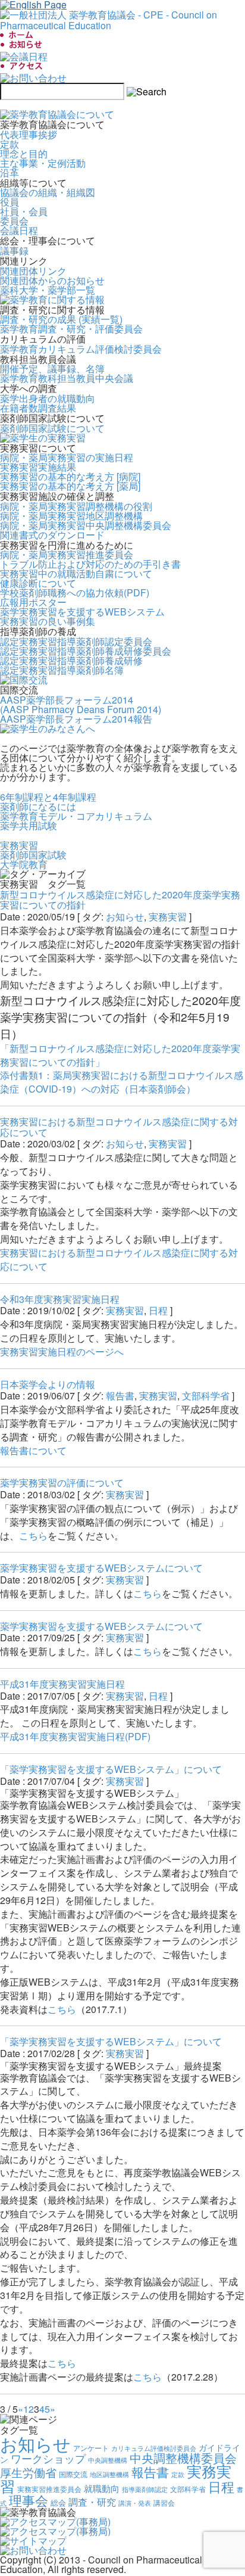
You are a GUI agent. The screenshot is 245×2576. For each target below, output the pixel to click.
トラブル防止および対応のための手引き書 (90, 564)
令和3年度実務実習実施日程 (60, 1299)
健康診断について (38, 583)
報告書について (33, 1450)
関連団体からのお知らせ (52, 280)
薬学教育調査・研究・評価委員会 (71, 329)
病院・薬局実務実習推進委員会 (67, 554)
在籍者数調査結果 (38, 408)
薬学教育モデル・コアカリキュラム (76, 816)
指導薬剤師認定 (145, 2489)
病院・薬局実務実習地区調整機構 (71, 516)
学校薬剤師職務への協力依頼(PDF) (75, 592)
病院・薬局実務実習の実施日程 (67, 457)
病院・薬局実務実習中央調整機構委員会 (86, 525)
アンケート (91, 2448)
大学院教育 (24, 864)
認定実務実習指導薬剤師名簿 (62, 670)
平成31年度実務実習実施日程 (62, 1684)
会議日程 (19, 230)
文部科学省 (206, 1396)
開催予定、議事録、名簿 (52, 368)
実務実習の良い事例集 (48, 621)
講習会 (164, 2503)
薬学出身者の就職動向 (48, 398)
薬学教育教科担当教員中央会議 (67, 378)
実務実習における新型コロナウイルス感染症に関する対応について (119, 1127)
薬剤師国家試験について (52, 428)
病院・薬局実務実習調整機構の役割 (76, 506)
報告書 (120, 1396)
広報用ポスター (33, 602)
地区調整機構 (109, 2474)
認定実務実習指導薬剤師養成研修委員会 (86, 651)
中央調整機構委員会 (183, 2458)
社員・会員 (24, 211)
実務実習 (19, 845)
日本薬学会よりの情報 (48, 1384)
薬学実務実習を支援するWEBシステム (82, 612)
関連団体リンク (33, 271)
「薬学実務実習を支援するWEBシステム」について (111, 1769)
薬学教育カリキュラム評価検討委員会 (81, 349)
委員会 (14, 221)
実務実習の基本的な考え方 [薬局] (70, 486)
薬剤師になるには (38, 806)
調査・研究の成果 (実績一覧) (61, 319)
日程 (158, 1310)
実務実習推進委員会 (49, 2489)
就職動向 (102, 2488)
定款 (10, 144)
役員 (10, 202)
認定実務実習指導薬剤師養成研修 (71, 660)
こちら (33, 1536)
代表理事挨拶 (29, 134)
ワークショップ (48, 2458)
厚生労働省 (28, 2472)
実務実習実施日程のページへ (62, 1351)
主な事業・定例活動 (43, 163)
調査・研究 (92, 2502)
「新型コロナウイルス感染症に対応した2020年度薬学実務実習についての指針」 (120, 1055)
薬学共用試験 (29, 825)
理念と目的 (24, 153)
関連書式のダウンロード (52, 535)
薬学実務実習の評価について (62, 1483)
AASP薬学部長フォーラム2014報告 (76, 719)
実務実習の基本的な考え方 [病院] (70, 476)
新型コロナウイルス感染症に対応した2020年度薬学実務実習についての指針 (120, 900)
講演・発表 (135, 2503)
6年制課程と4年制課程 (48, 797)
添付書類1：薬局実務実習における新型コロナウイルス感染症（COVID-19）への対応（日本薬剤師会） (122, 1082)
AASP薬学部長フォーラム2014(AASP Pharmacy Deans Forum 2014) (81, 704)
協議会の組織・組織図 (48, 192)
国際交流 (73, 2474)
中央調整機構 (108, 2460)
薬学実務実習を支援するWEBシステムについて (101, 1568)
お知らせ (125, 917)
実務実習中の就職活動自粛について (76, 573)
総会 (58, 2502)
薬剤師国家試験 (33, 855)
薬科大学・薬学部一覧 (48, 290)
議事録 (14, 251)
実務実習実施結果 (38, 467)
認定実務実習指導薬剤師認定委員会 (76, 641)
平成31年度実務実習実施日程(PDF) (75, 1736)
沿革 (10, 172)
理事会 (29, 2500)
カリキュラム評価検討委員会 (154, 2448)
